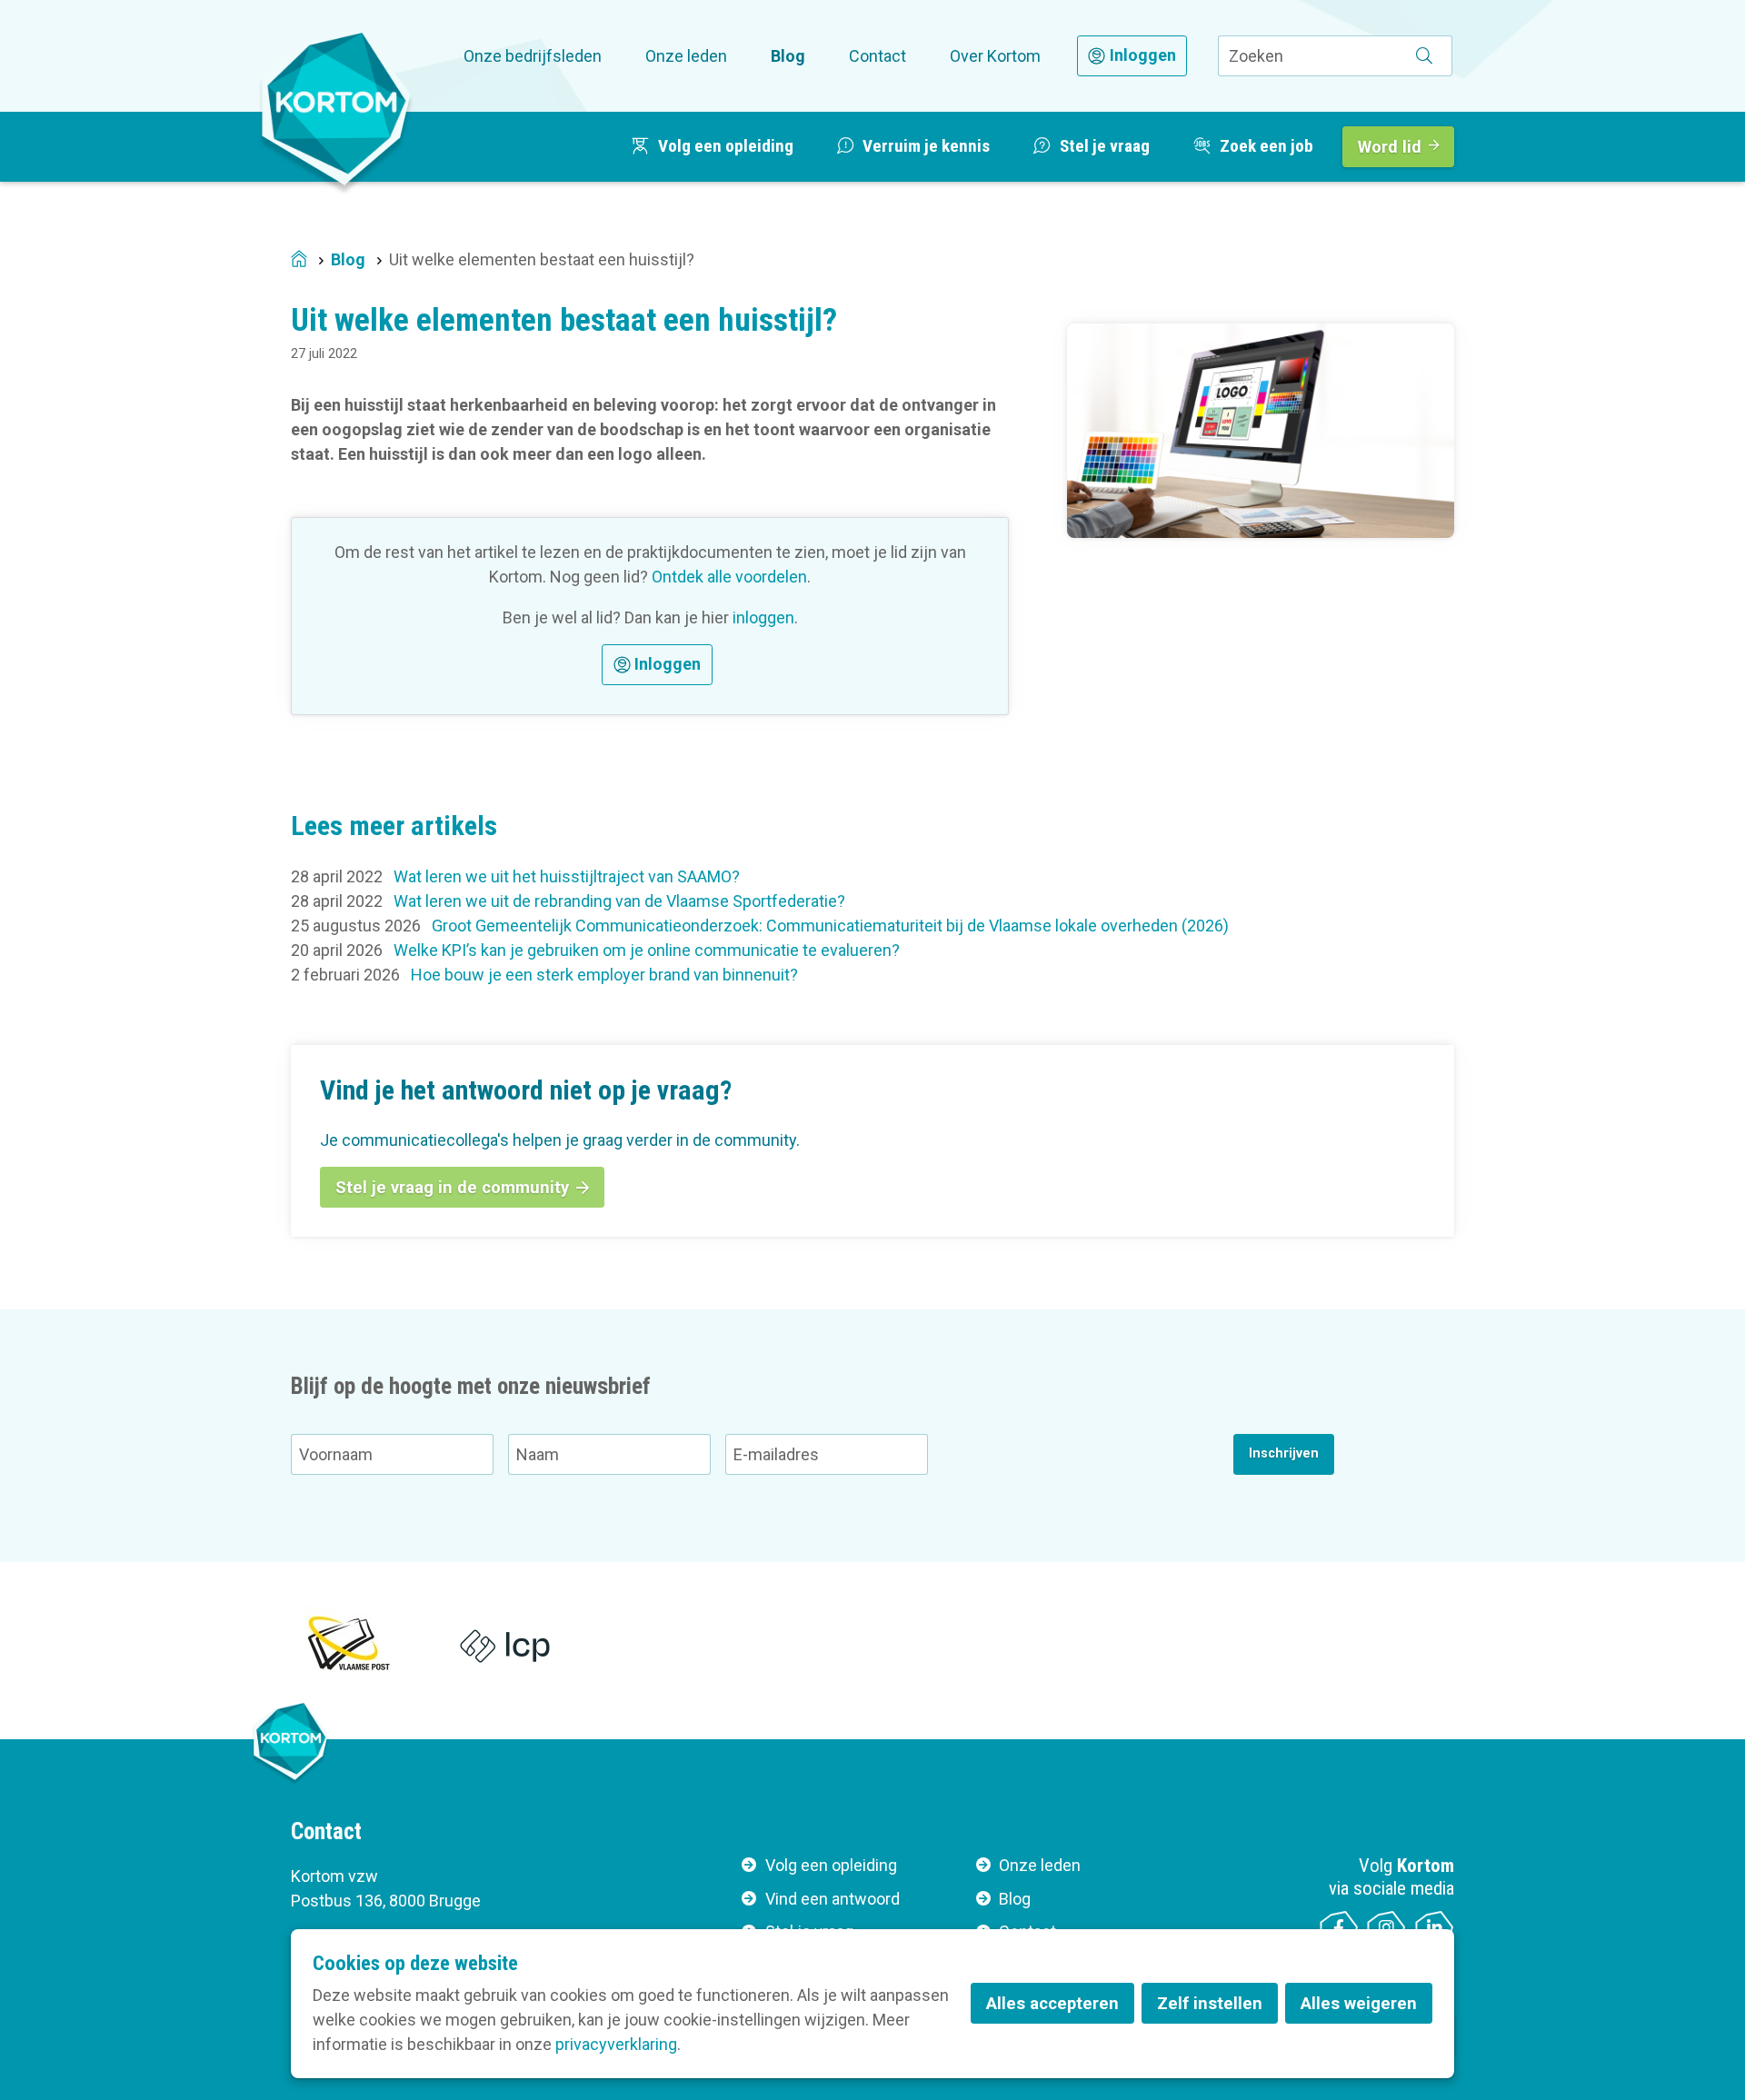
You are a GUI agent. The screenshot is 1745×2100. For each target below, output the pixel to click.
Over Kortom (995, 56)
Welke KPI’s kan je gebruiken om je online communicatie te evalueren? (647, 950)
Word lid (1390, 147)
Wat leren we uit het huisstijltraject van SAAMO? (567, 876)
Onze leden (686, 56)
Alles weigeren (1359, 2003)
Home (299, 260)
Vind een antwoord (833, 1899)
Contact (877, 56)
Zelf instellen (1210, 2003)
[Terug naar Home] (336, 108)
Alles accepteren (1052, 2003)
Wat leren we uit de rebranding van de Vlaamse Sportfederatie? (619, 901)
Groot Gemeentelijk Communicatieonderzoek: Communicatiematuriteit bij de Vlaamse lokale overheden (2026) (830, 926)
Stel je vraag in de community (452, 1187)
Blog (788, 56)
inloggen (763, 617)
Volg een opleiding (831, 1865)
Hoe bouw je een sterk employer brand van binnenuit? (604, 975)
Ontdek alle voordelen (729, 577)
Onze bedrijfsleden (533, 56)
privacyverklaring (616, 2044)
